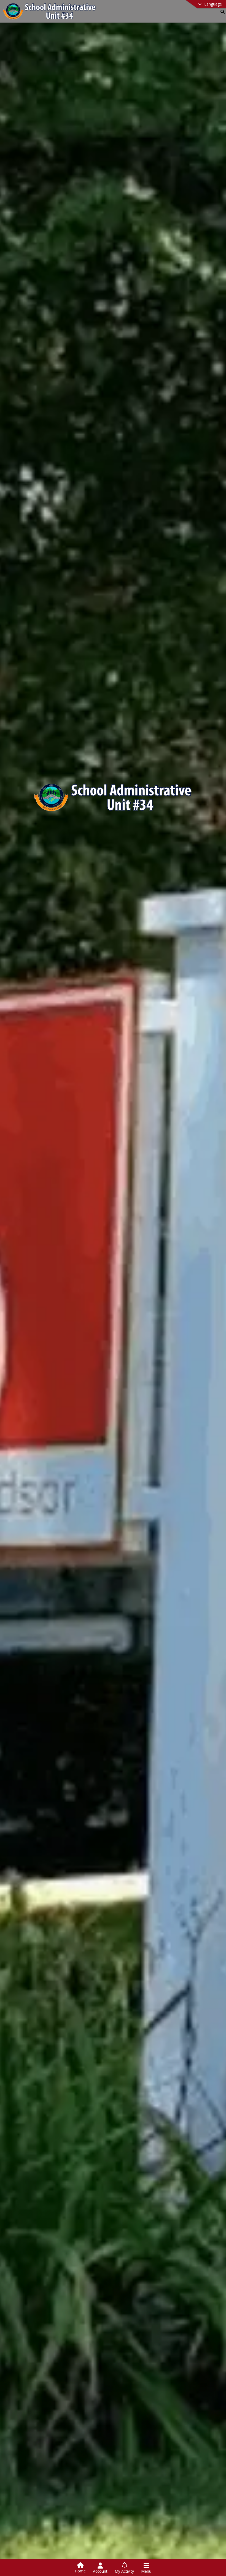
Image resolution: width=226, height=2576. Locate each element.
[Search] (221, 12)
